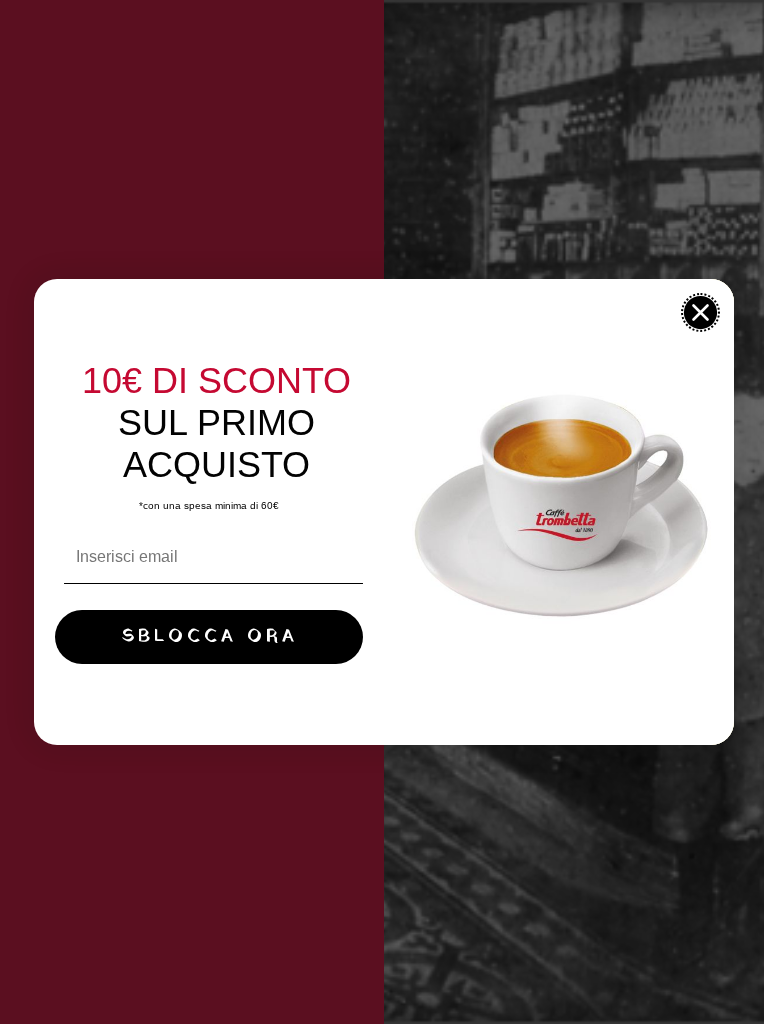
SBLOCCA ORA (209, 636)
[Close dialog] (700, 312)
